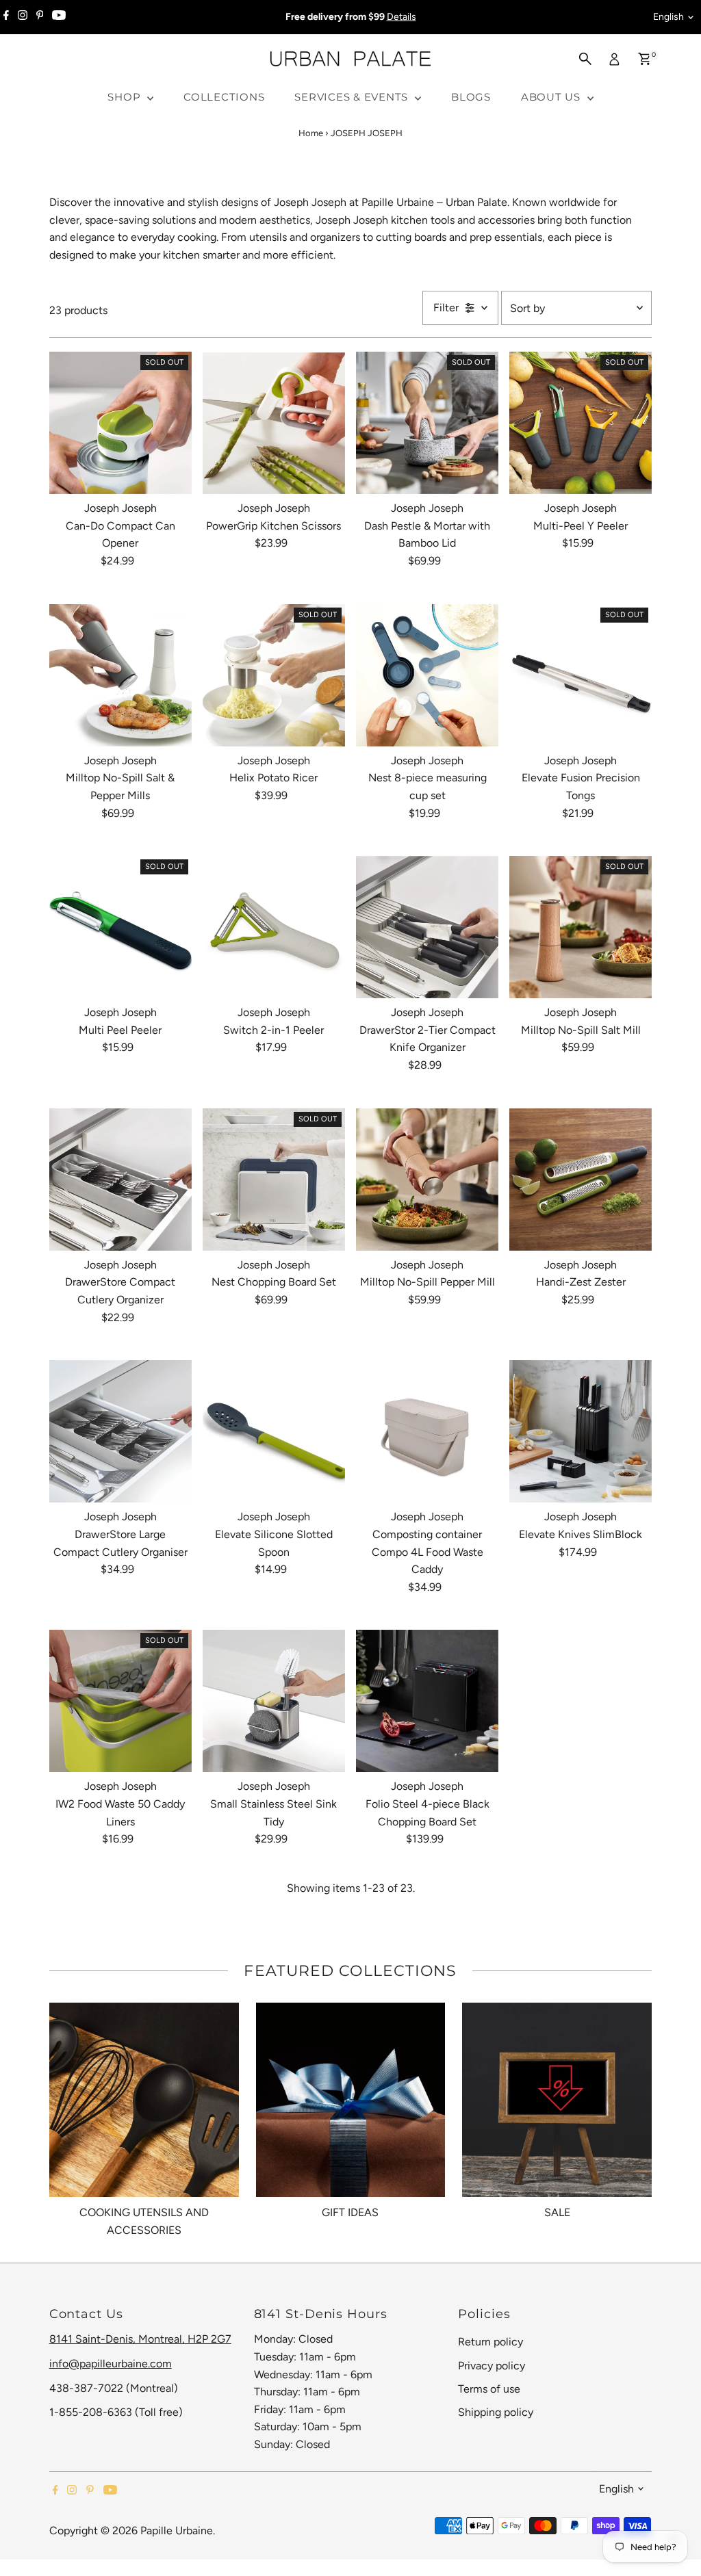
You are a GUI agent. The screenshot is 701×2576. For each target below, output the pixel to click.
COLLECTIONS (224, 97)
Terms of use (489, 2389)
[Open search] (585, 59)
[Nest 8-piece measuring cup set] (427, 675)
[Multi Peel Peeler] (120, 927)
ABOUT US (552, 97)
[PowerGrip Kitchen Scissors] (274, 423)
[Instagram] (23, 17)
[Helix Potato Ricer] (274, 675)
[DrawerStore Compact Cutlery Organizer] (120, 1180)
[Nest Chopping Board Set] (274, 1180)
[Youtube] (59, 17)
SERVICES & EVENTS (353, 97)
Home (311, 133)
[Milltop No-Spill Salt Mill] (581, 927)
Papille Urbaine (177, 2531)
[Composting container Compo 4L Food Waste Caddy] (427, 1431)
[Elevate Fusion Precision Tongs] (581, 675)
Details (402, 17)
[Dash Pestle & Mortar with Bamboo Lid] (427, 423)
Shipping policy (496, 2412)
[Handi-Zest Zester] (581, 1180)
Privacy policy (492, 2366)
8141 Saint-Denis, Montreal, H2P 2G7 (140, 2339)
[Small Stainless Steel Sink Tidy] (274, 1701)
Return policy (490, 2342)
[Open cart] (645, 59)
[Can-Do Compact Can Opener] (120, 423)
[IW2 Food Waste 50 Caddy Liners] (120, 1701)
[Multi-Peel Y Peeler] (581, 423)
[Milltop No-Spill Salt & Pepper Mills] (120, 675)
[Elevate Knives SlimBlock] (581, 1431)
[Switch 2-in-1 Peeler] (274, 927)
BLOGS (471, 97)
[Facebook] (6, 17)
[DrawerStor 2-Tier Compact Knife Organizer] (427, 927)
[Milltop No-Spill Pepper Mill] (427, 1180)
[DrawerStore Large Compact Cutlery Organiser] (120, 1431)
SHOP (126, 97)
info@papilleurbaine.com (111, 2364)
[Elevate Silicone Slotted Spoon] (274, 1431)
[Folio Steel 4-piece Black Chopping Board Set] (427, 1701)
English (668, 17)
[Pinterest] (40, 17)
